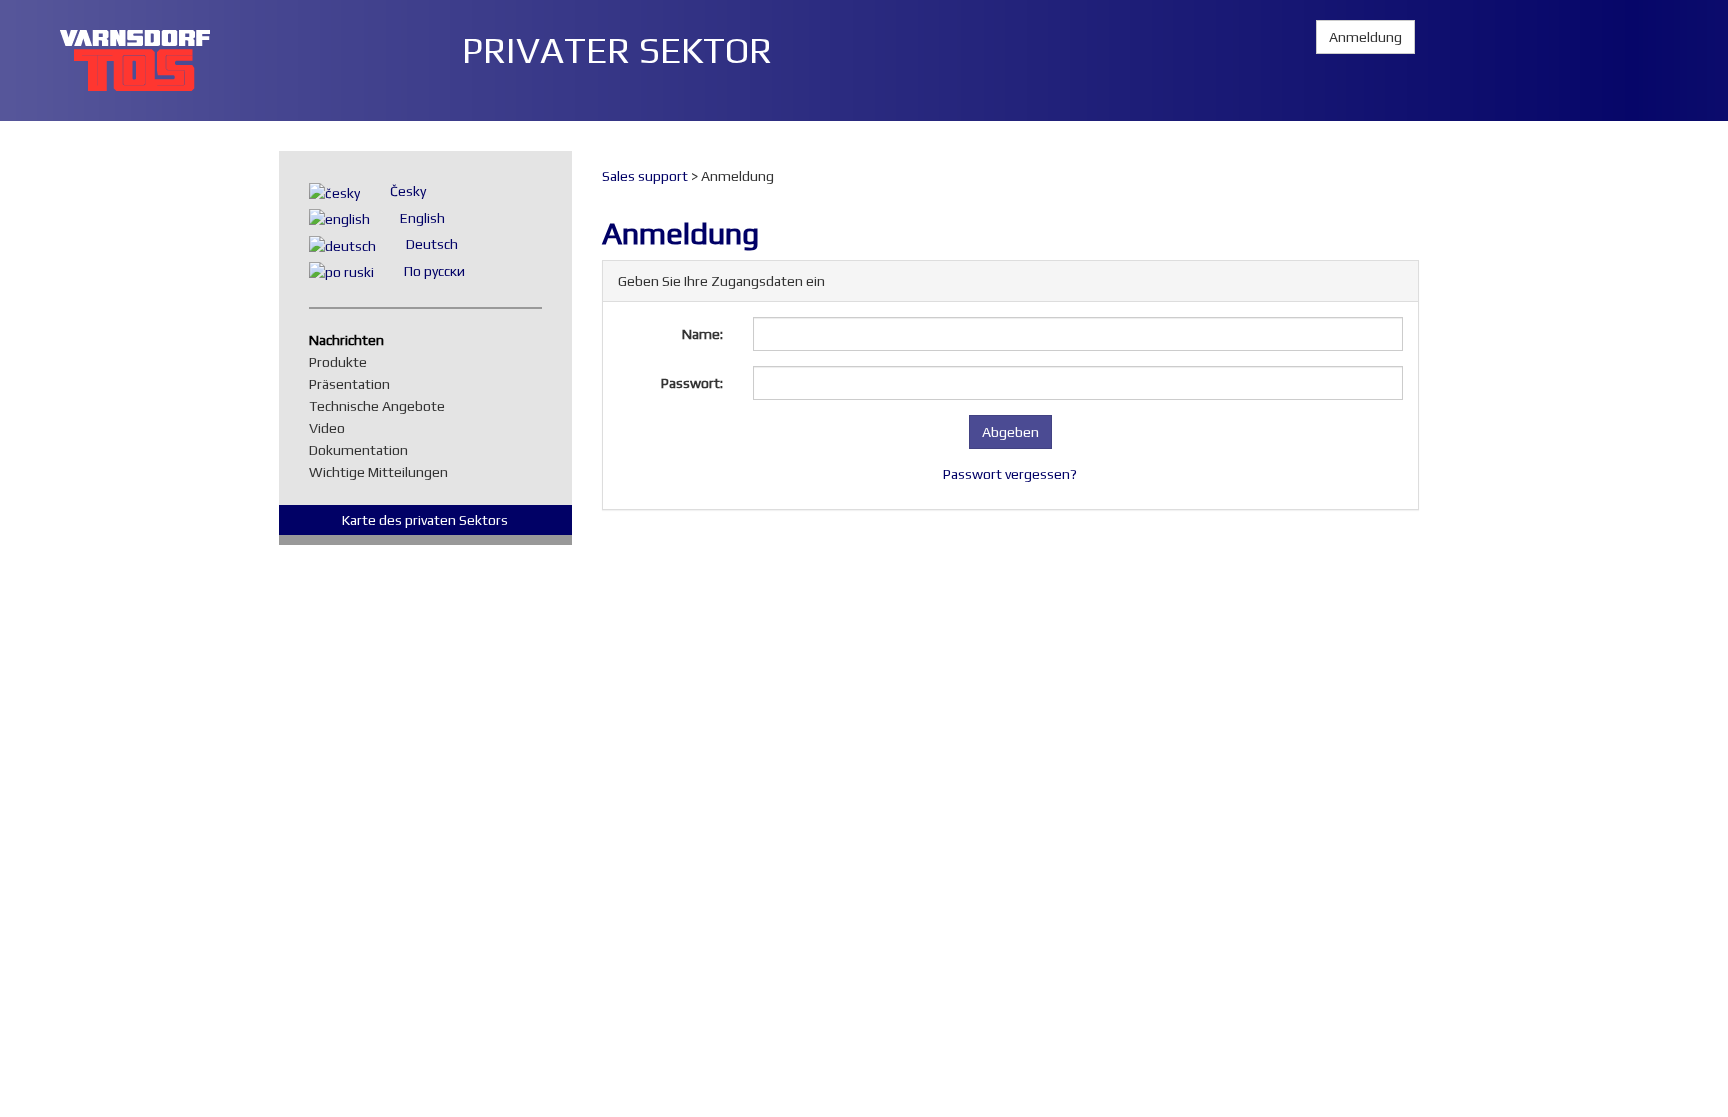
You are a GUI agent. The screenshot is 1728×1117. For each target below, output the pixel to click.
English (422, 218)
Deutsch (432, 244)
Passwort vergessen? (1010, 474)
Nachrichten (351, 340)
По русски (434, 271)
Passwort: (692, 383)
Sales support (645, 176)
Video (332, 428)
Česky (408, 191)
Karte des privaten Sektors (425, 520)
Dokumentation (363, 450)
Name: (702, 334)
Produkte (343, 362)
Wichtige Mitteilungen (383, 472)
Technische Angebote (382, 406)
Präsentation (354, 384)
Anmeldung (1365, 37)
